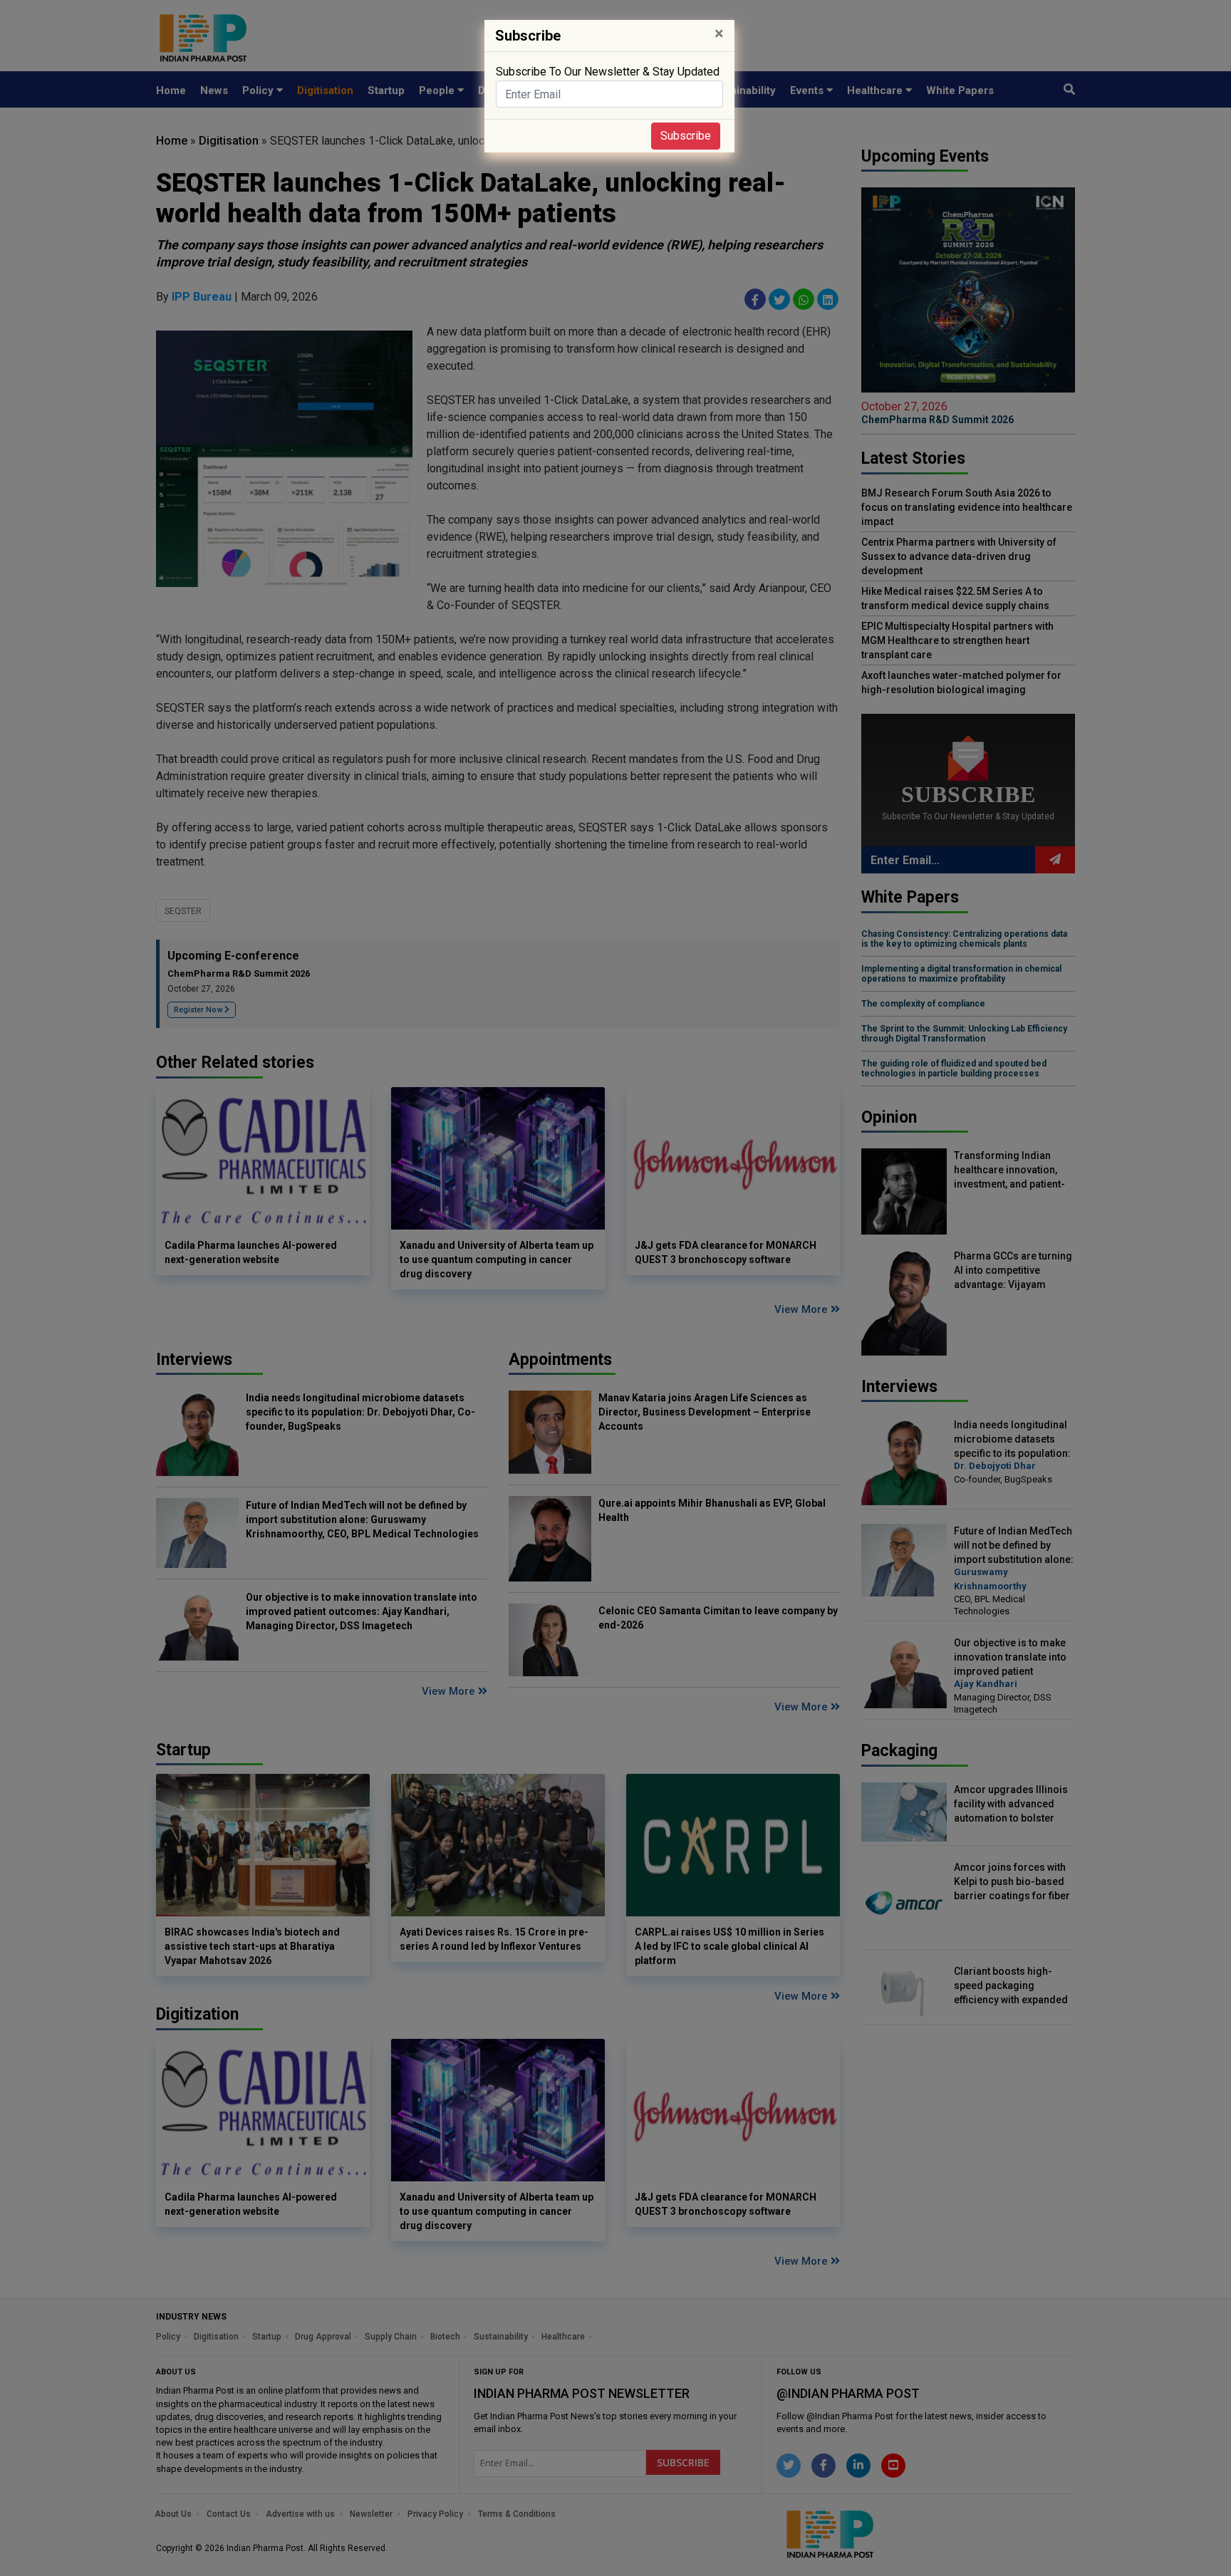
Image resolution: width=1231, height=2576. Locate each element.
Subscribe (686, 136)
